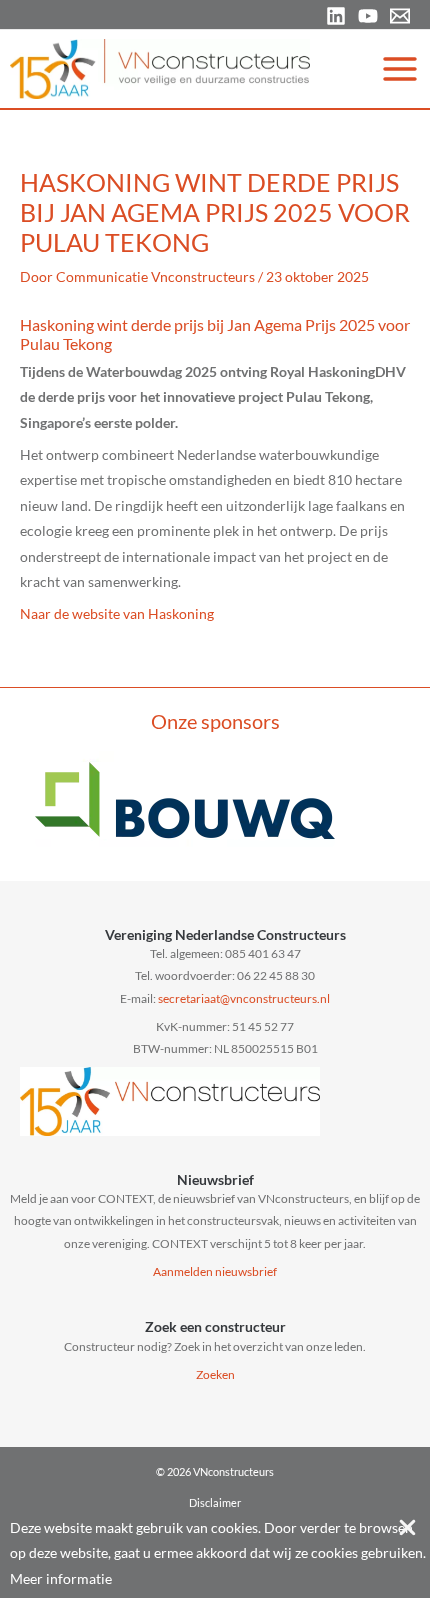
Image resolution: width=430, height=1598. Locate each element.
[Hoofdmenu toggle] (400, 68)
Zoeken (215, 1374)
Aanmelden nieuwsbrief (215, 1271)
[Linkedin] (336, 16)
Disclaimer (215, 1502)
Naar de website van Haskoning (117, 613)
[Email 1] (400, 16)
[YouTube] (368, 16)
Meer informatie (61, 1578)
